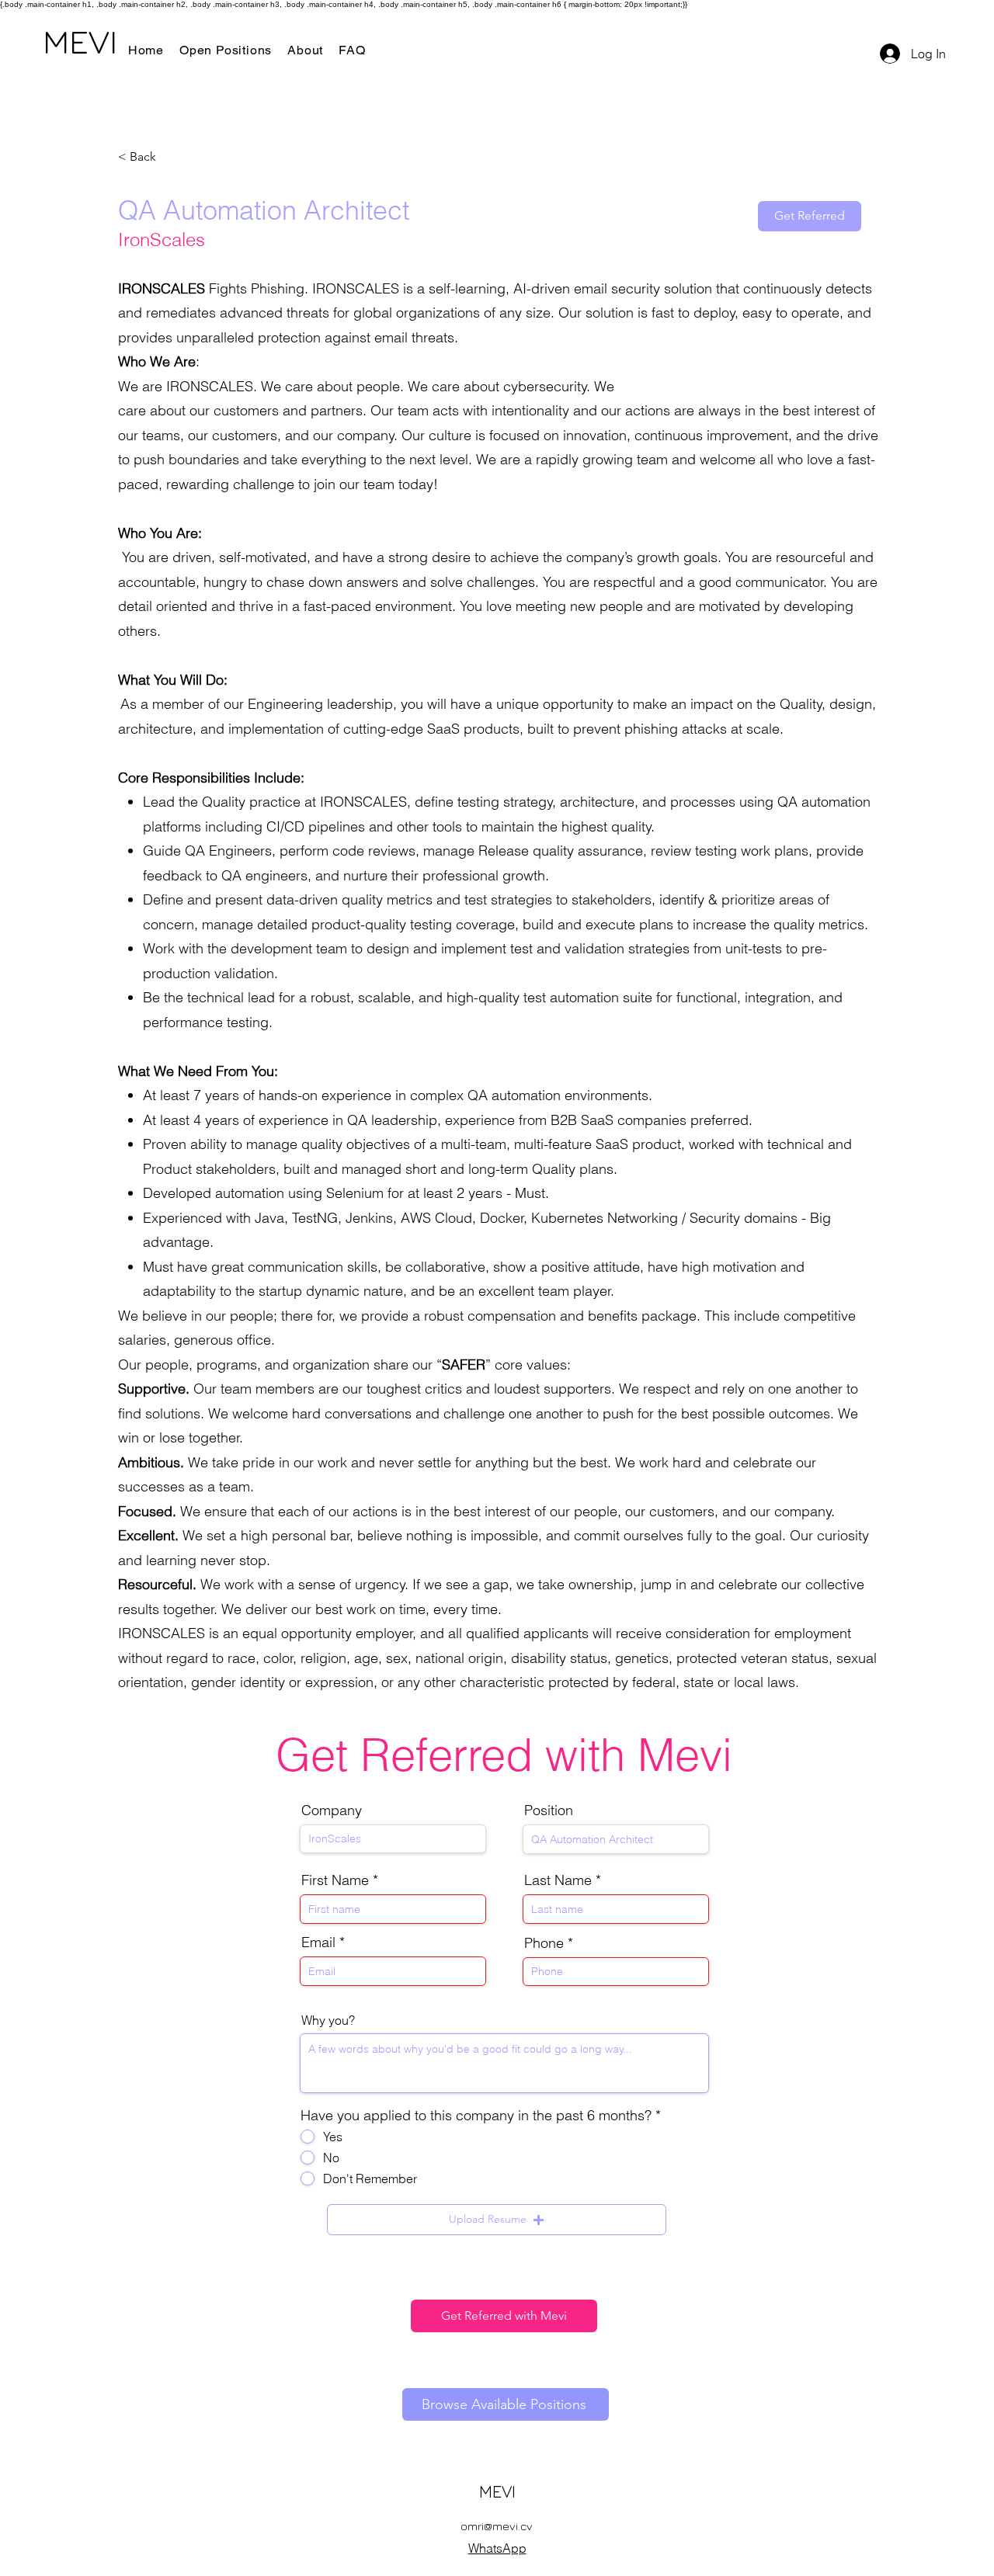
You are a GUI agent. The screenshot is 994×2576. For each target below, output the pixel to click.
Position (549, 1810)
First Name (335, 1880)
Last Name (558, 1880)
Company (332, 1810)
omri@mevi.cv (497, 2526)
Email (318, 1942)
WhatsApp (497, 2548)
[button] (497, 2220)
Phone (544, 1943)
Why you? (328, 2020)
